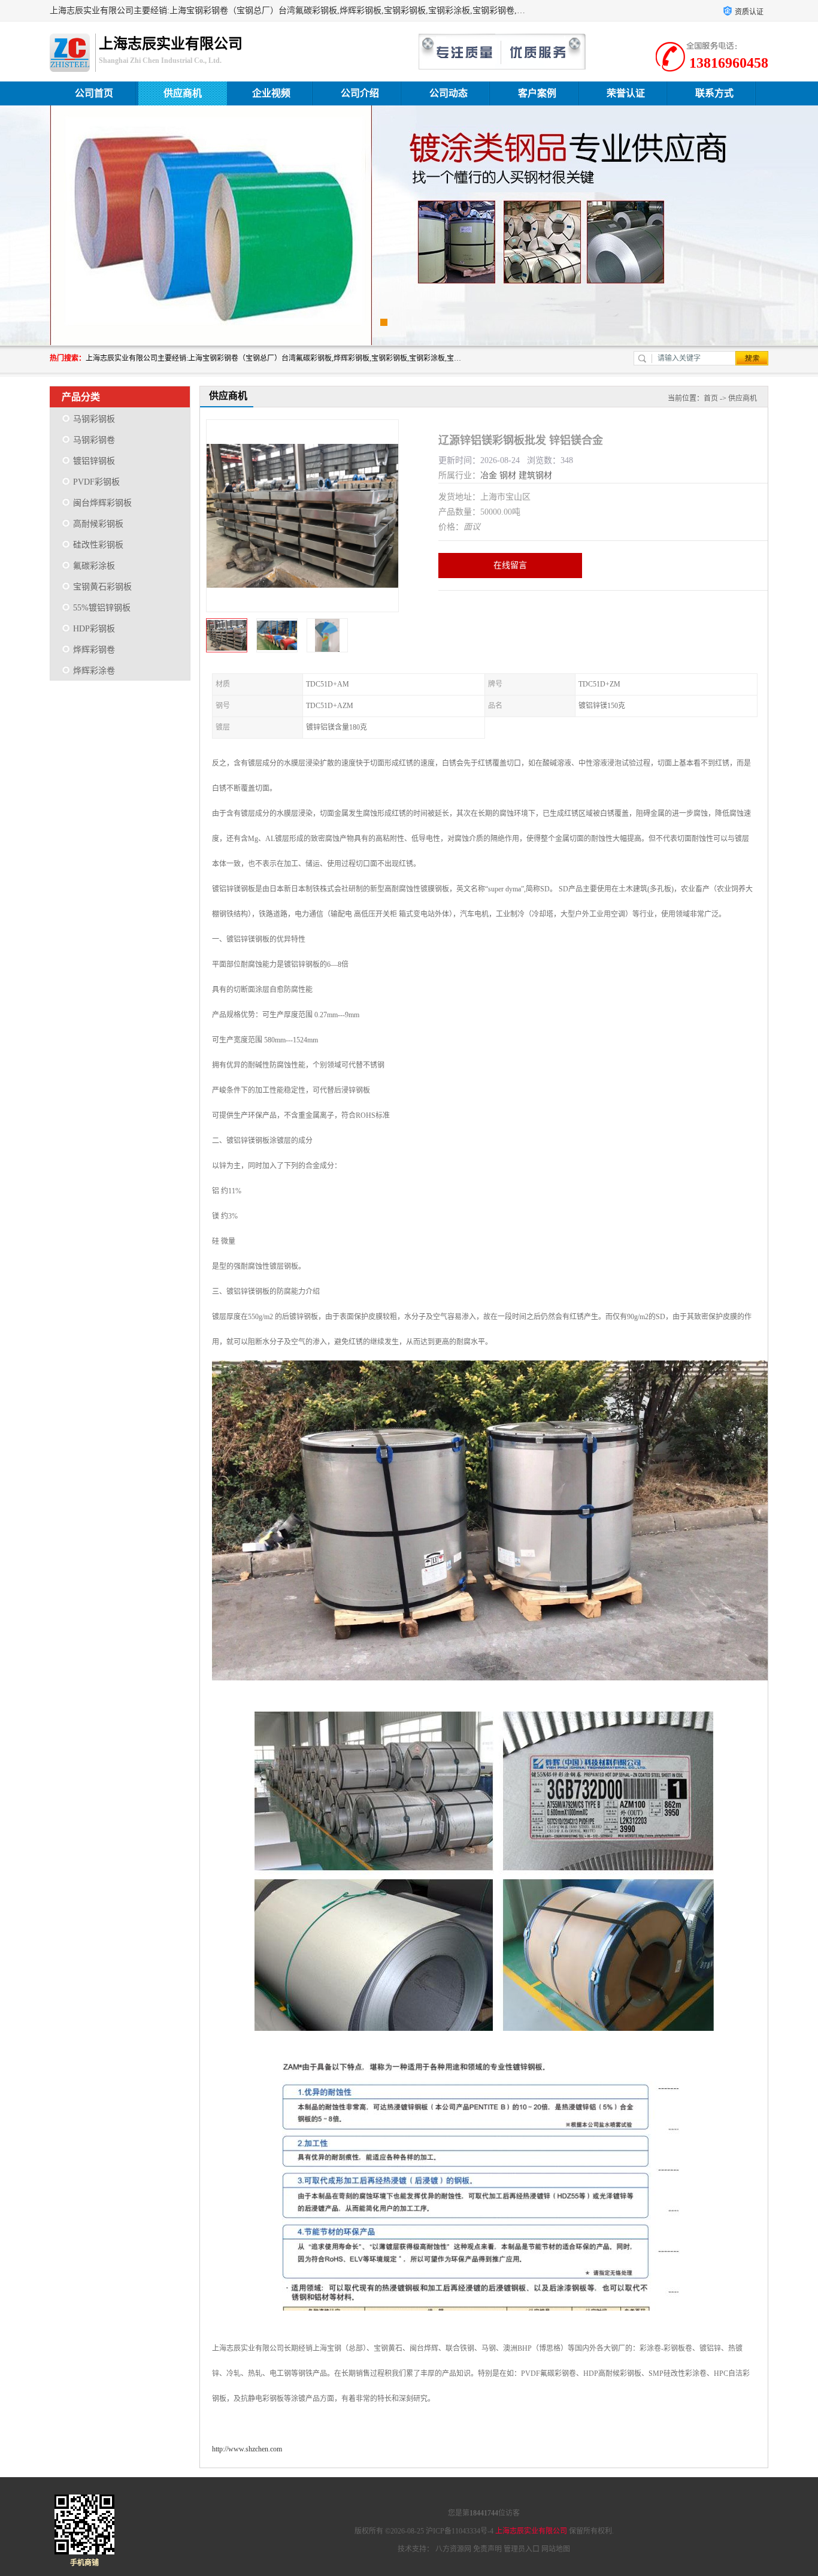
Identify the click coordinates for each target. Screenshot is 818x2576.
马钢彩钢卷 (94, 440)
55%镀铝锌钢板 (102, 608)
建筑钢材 (535, 475)
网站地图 (556, 2549)
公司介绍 (360, 93)
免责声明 (487, 2549)
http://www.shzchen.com (247, 2449)
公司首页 (94, 93)
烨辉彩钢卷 (94, 650)
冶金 (489, 475)
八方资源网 (453, 2549)
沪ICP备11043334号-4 (460, 2531)
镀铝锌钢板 (94, 461)
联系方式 (714, 93)
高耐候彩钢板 (98, 524)
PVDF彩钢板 (96, 482)
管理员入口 (522, 2549)
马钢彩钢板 (94, 419)
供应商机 (183, 93)
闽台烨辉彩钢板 (102, 503)
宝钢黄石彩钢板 (102, 587)
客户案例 (537, 93)
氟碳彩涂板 (94, 566)
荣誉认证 (626, 93)
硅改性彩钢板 (98, 545)
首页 (711, 398)
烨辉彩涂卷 (94, 671)
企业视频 (271, 93)
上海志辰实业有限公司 (531, 2531)
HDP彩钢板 (94, 629)
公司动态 (449, 93)
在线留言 (510, 565)
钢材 (508, 475)
